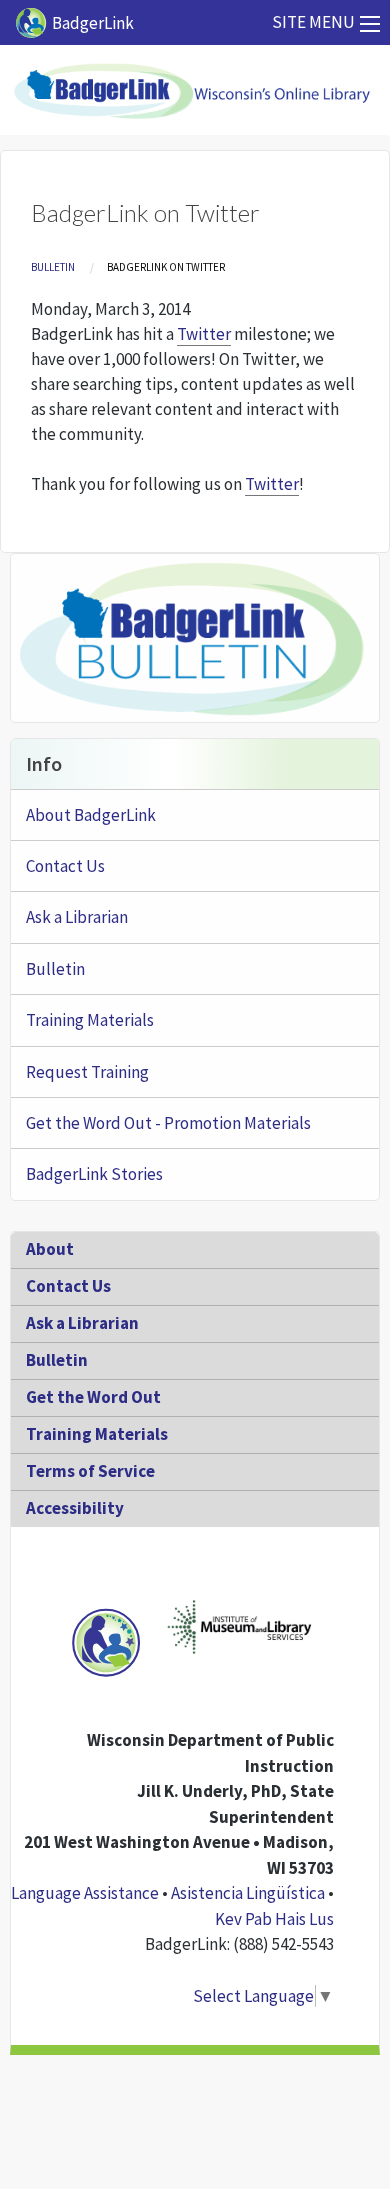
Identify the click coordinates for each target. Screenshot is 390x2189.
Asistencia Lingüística (248, 1893)
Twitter (204, 334)
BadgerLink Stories (94, 1174)
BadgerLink (93, 23)
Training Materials (90, 1020)
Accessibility (75, 1508)
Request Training (87, 1072)
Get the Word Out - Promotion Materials (168, 1123)
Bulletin (53, 267)
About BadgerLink (91, 815)
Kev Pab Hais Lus (274, 1919)
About (50, 1249)
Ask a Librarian (77, 917)
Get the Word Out (93, 1397)
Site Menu (313, 22)
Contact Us (65, 866)
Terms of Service (90, 1471)
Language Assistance (85, 1893)
